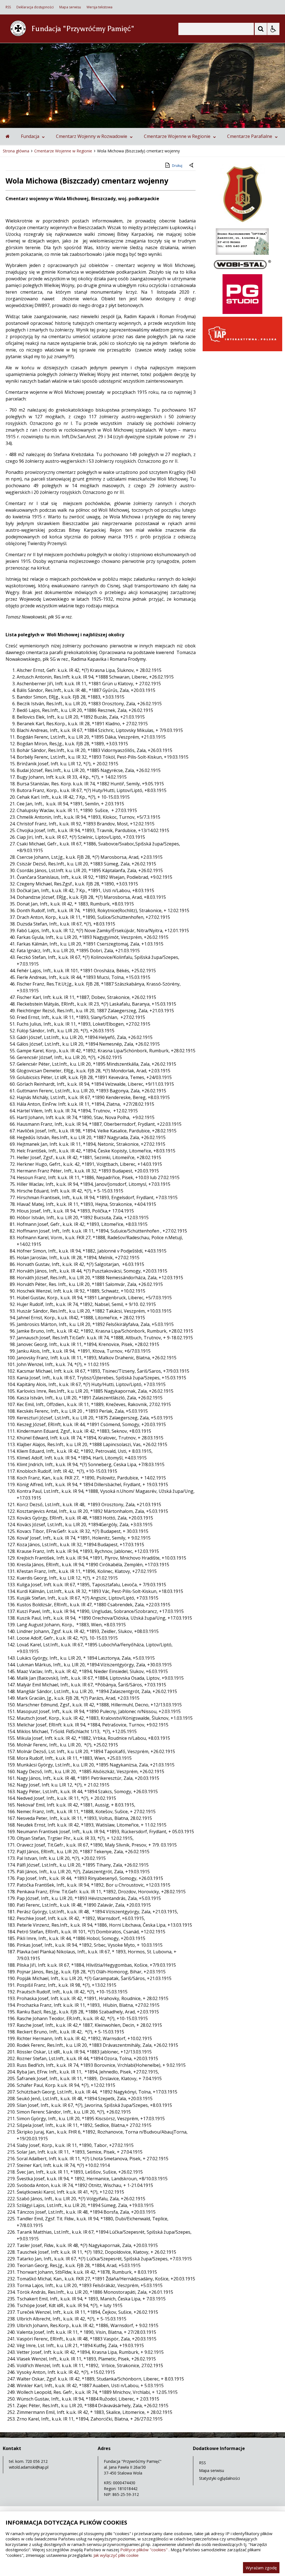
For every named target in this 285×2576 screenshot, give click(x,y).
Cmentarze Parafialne (250, 136)
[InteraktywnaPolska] (242, 350)
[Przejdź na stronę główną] (8, 136)
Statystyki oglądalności (219, 2478)
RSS (8, 7)
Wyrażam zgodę (261, 2568)
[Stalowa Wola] (242, 224)
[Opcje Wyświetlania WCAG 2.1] (273, 29)
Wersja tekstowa (99, 7)
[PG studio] (242, 312)
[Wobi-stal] (242, 270)
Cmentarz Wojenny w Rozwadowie (92, 136)
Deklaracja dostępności (35, 7)
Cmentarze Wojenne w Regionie (177, 136)
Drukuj (177, 166)
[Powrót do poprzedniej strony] (192, 166)
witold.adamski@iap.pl (29, 2467)
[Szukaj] (261, 29)
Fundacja (30, 136)
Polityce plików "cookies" (144, 2550)
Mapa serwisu (70, 7)
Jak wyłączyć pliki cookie (116, 2555)
